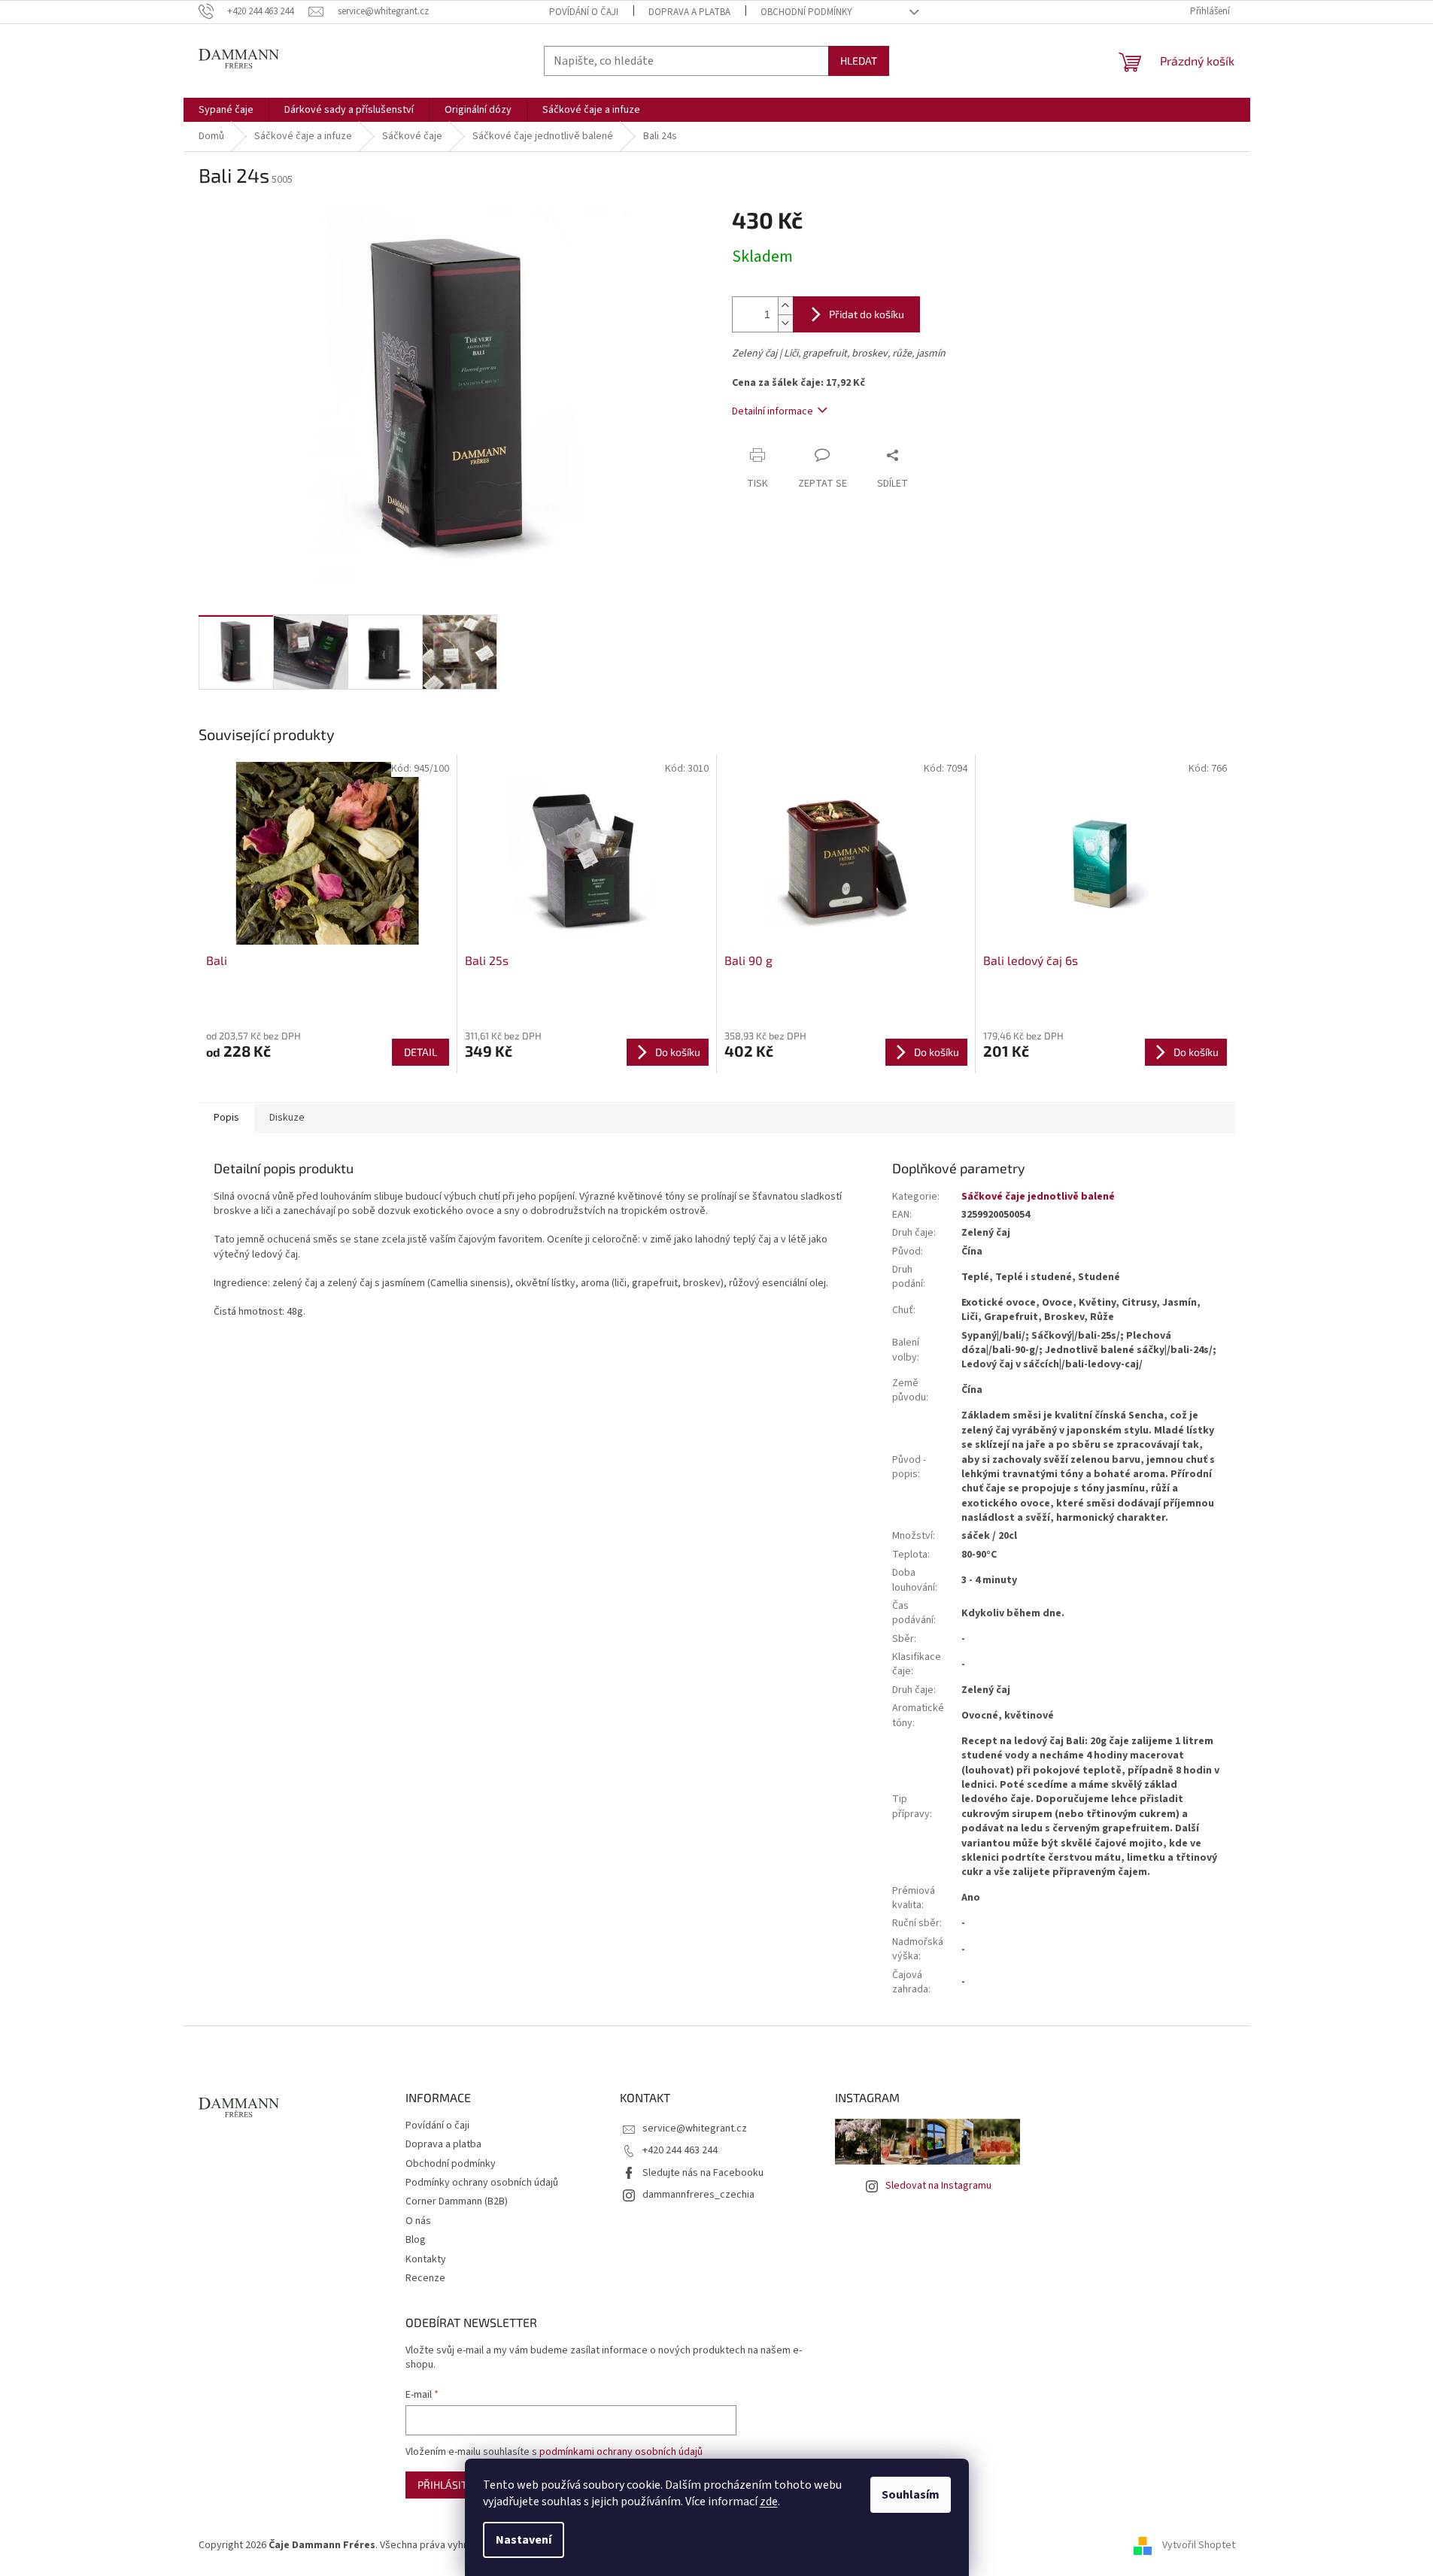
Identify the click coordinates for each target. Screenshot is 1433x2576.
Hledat (859, 61)
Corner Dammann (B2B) (457, 2201)
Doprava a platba (689, 12)
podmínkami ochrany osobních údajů (621, 2452)
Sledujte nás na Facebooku (703, 2173)
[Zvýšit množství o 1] (785, 306)
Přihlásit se (449, 2485)
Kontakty (426, 2259)
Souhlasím (911, 2495)
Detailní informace (773, 411)
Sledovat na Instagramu (938, 2186)
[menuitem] (226, 110)
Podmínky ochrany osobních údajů (482, 2183)
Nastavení (524, 2540)
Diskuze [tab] (287, 1118)
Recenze (425, 2278)
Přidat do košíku (867, 314)
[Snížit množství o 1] (785, 323)
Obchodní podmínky (806, 12)
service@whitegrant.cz (695, 2128)
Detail (420, 1052)
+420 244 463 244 (680, 2150)
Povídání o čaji (584, 12)
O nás (418, 2221)
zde (769, 2502)
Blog (416, 2240)
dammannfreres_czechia (698, 2195)
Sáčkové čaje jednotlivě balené (1038, 1197)
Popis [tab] (226, 1118)
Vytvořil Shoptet (1199, 2545)
